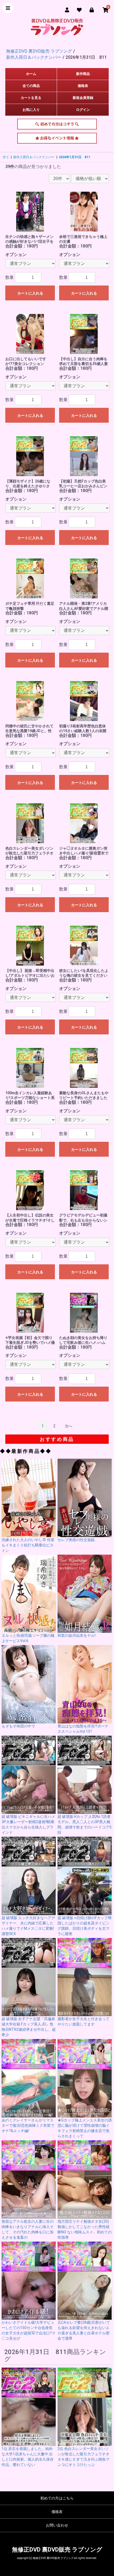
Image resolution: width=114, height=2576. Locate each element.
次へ (69, 1426)
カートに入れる (30, 293)
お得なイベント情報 (57, 140)
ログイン (83, 110)
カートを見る (31, 98)
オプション (16, 255)
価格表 (83, 86)
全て (6, 157)
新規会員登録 (83, 98)
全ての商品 (31, 86)
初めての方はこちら (57, 126)
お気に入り (31, 110)
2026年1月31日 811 (74, 157)
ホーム (31, 74)
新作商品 (83, 74)
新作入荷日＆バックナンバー (34, 157)
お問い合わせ (57, 2525)
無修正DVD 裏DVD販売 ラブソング (57, 2550)
